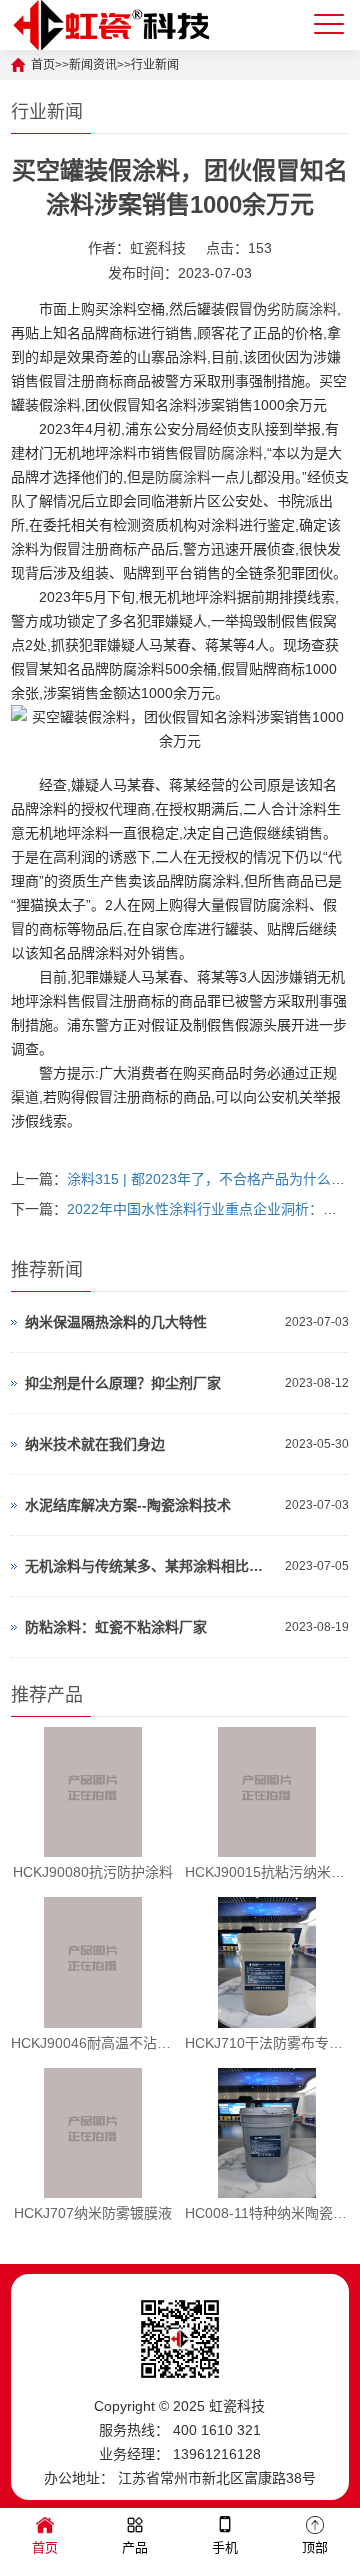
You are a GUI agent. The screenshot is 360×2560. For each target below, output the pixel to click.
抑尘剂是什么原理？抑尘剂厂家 (123, 1383)
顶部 (315, 2547)
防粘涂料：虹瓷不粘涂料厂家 (116, 1627)
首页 (45, 2547)
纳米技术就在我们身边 (95, 1444)
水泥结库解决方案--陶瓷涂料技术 (128, 1505)
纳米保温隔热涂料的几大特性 (116, 1322)
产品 (135, 2547)
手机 (225, 2547)
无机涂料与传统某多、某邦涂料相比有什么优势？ (150, 1566)
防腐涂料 (309, 309)
